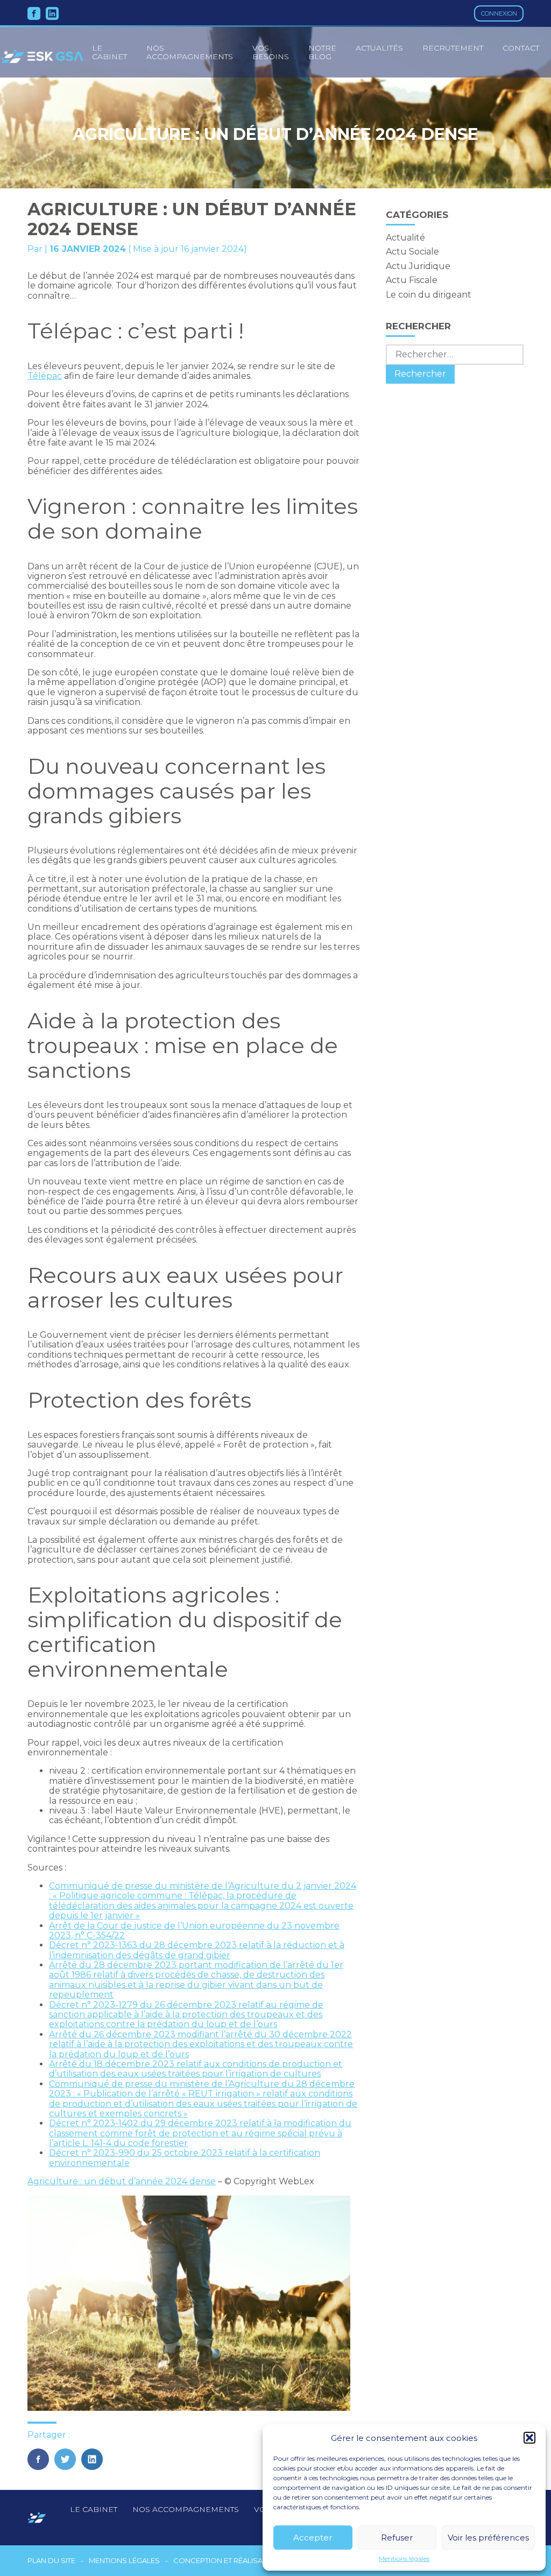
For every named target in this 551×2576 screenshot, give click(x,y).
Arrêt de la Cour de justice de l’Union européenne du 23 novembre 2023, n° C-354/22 (194, 1931)
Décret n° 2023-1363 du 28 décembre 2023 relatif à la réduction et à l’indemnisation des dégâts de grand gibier (197, 1950)
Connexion (499, 13)
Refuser (397, 2538)
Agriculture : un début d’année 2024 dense (122, 2181)
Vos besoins (271, 52)
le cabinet (110, 52)
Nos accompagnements (190, 52)
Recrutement (453, 48)
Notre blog (322, 52)
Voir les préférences (488, 2538)
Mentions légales (404, 2559)
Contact (521, 48)
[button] (529, 2438)
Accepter (313, 2538)
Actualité (405, 238)
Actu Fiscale (412, 280)
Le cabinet (94, 2509)
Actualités (379, 48)
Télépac (45, 376)
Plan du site (51, 2561)
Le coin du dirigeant (429, 295)
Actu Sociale (412, 252)
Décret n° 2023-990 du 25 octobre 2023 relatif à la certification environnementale (185, 2158)
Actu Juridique (418, 266)
